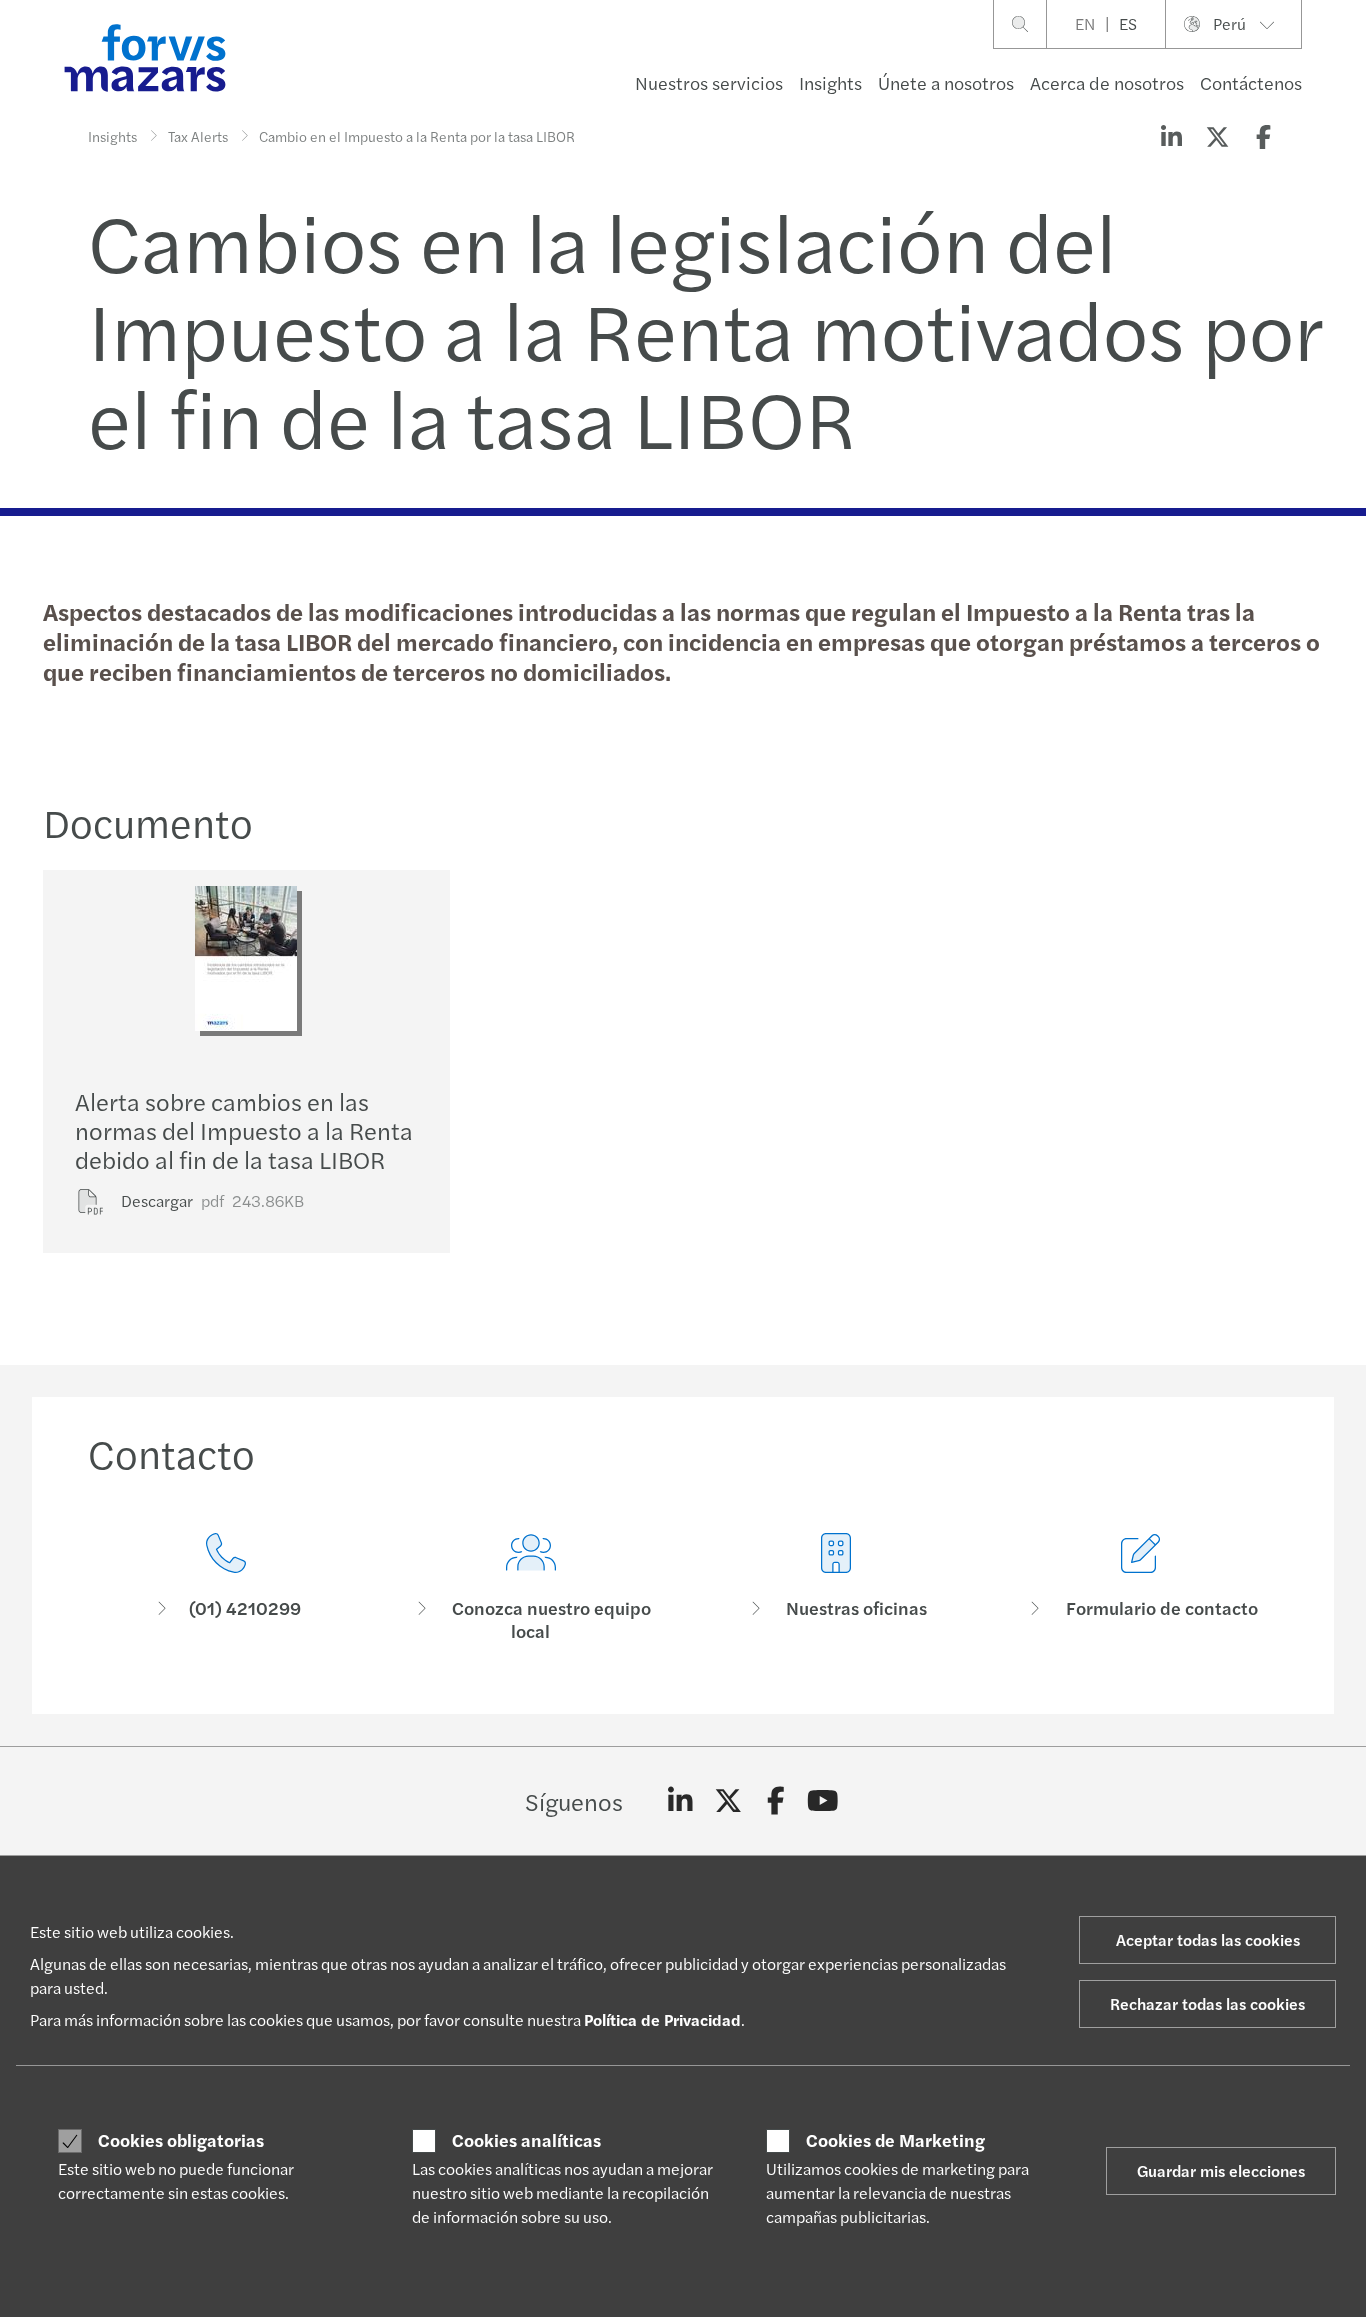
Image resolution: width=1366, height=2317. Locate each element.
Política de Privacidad (662, 2019)
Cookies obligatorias (181, 2140)
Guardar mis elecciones (1221, 2170)
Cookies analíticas (526, 2140)
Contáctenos (1251, 82)
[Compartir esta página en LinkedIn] (1171, 136)
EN (1085, 23)
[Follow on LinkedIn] (680, 1801)
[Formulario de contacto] (1140, 1587)
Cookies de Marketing (895, 2140)
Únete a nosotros (946, 82)
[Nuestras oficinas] (835, 1587)
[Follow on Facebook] (775, 1801)
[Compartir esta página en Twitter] (1217, 136)
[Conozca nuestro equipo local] (530, 1587)
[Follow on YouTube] (823, 1801)
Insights (830, 82)
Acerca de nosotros (1107, 82)
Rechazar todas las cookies (1207, 2003)
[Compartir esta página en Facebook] (1263, 136)
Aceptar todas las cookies (1208, 1939)
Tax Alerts (198, 136)
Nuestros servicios (709, 82)
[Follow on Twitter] (728, 1801)
